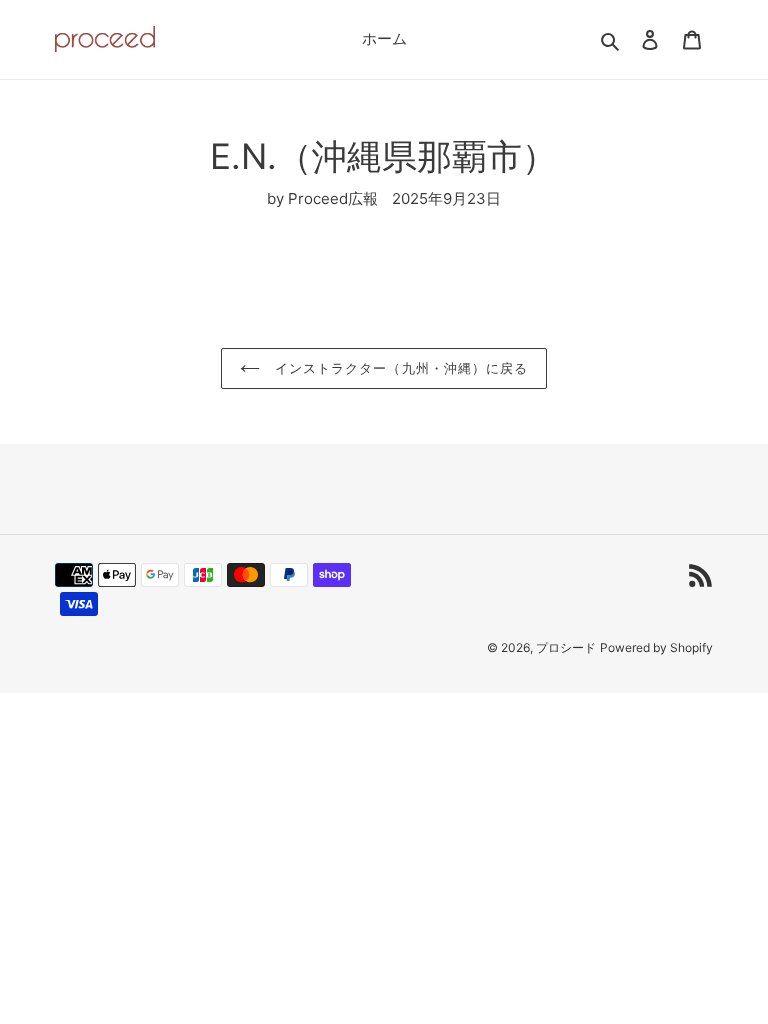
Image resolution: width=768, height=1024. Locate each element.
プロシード (566, 647)
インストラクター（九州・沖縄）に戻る (399, 368)
